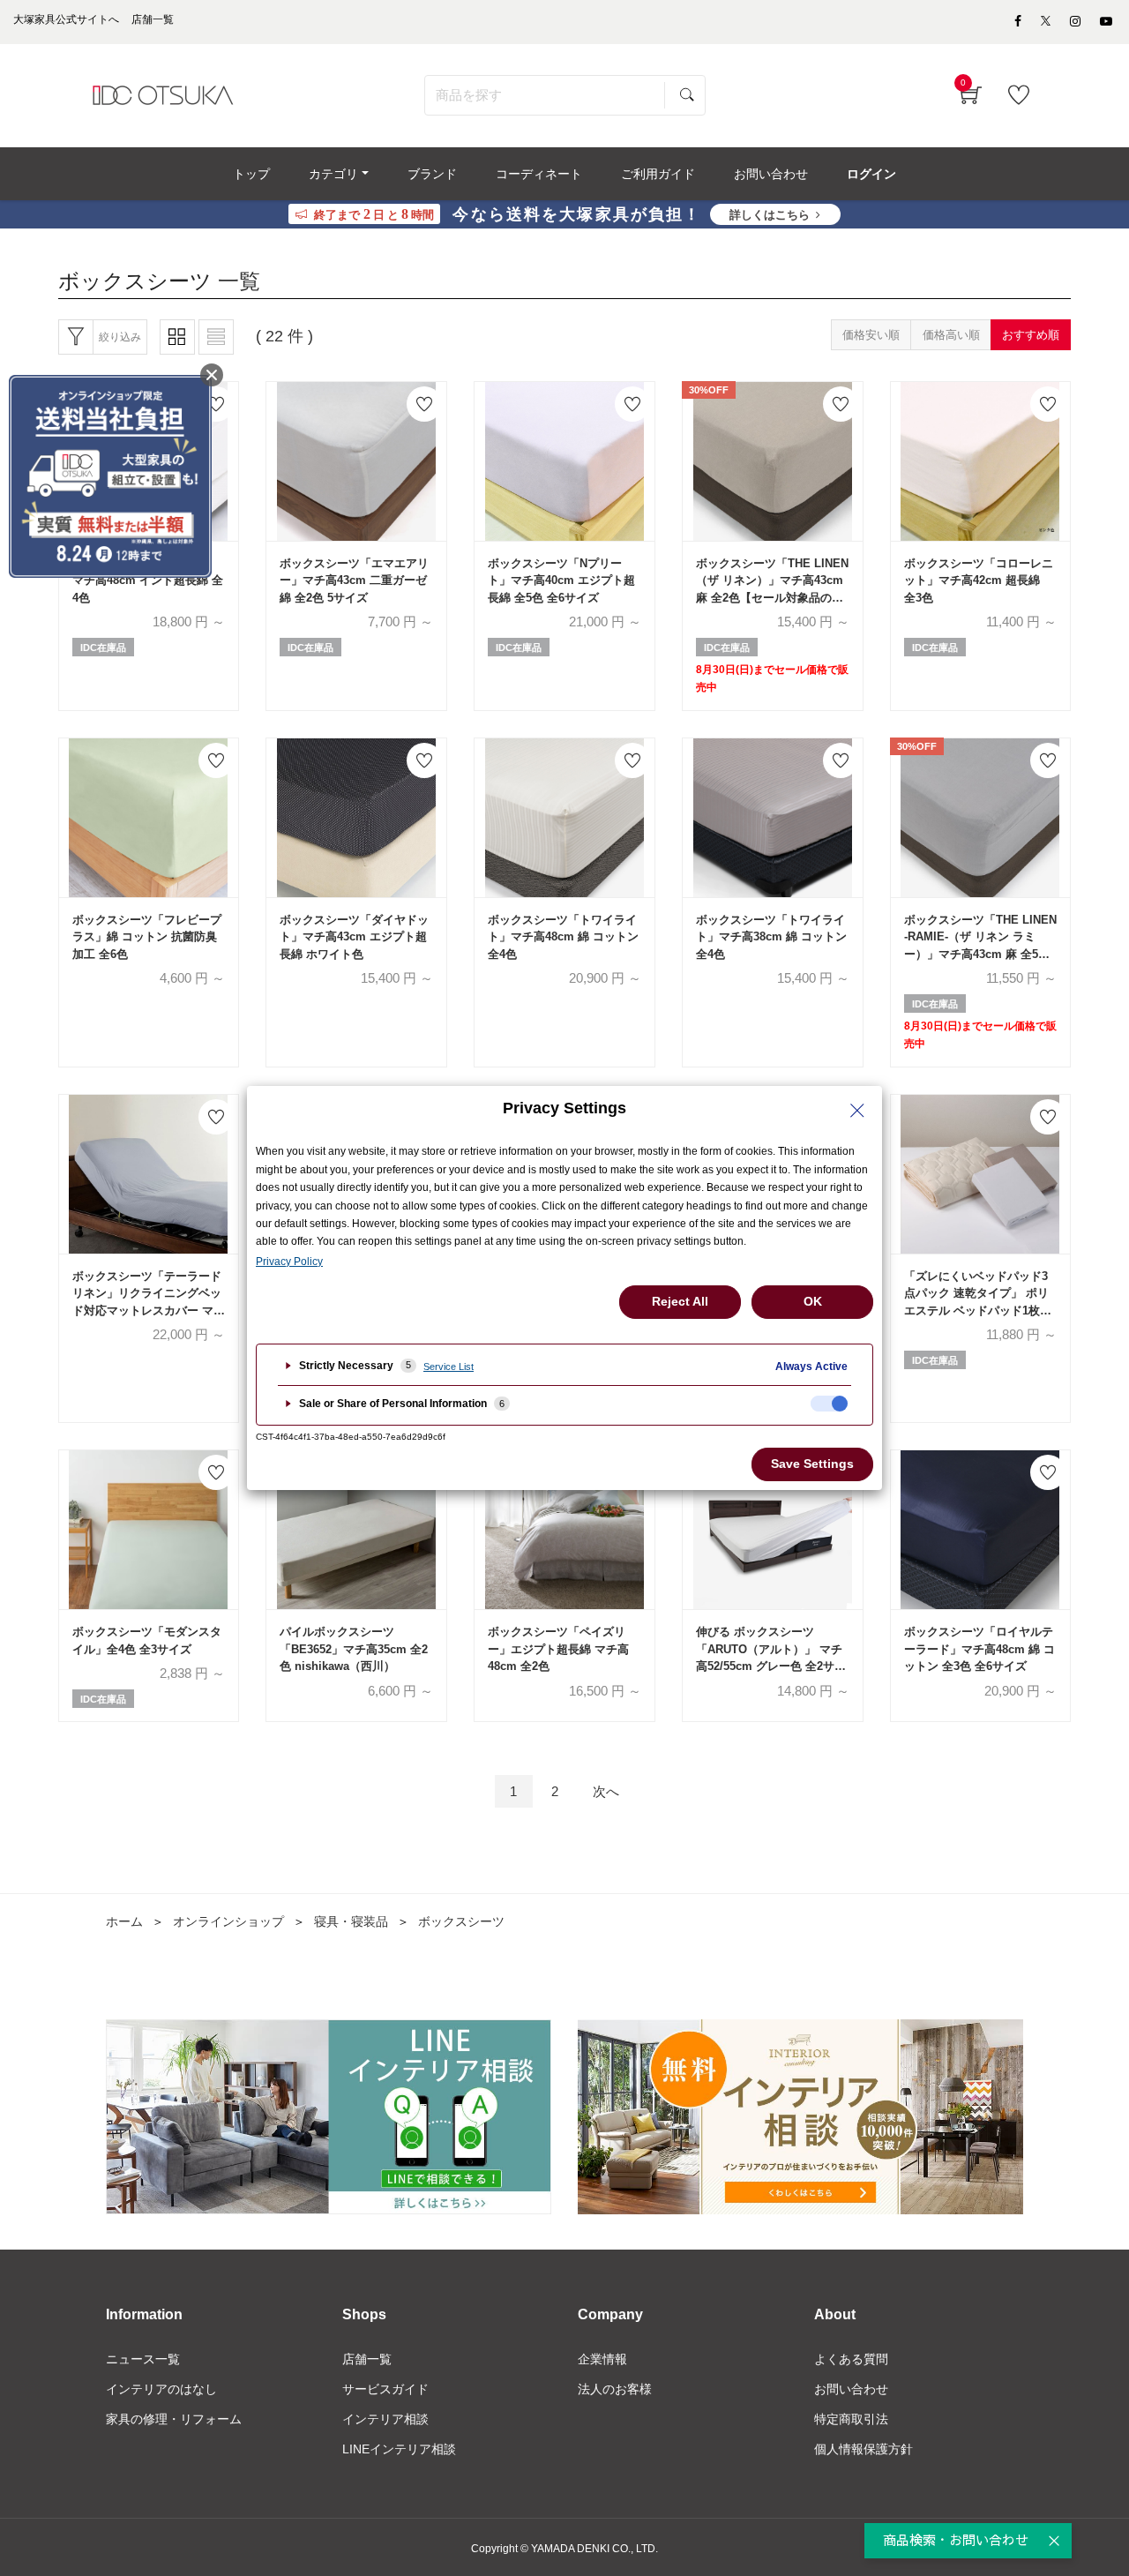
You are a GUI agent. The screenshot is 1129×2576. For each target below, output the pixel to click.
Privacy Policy (289, 1262)
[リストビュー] (216, 337)
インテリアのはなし (161, 2389)
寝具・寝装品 (351, 1921)
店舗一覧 (367, 2359)
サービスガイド (385, 2389)
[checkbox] (829, 1404)
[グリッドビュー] (177, 337)
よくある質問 (851, 2359)
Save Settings (812, 1464)
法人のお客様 (615, 2389)
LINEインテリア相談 (399, 2449)
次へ (606, 1791)
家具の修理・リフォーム (174, 2419)
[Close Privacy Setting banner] (857, 1111)
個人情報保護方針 (864, 2449)
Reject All (680, 1301)
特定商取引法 (851, 2419)
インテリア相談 (385, 2419)
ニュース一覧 (143, 2359)
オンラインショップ (228, 1921)
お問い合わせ (851, 2389)
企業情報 (602, 2359)
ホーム (124, 1921)
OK (813, 1301)
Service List (449, 1367)
